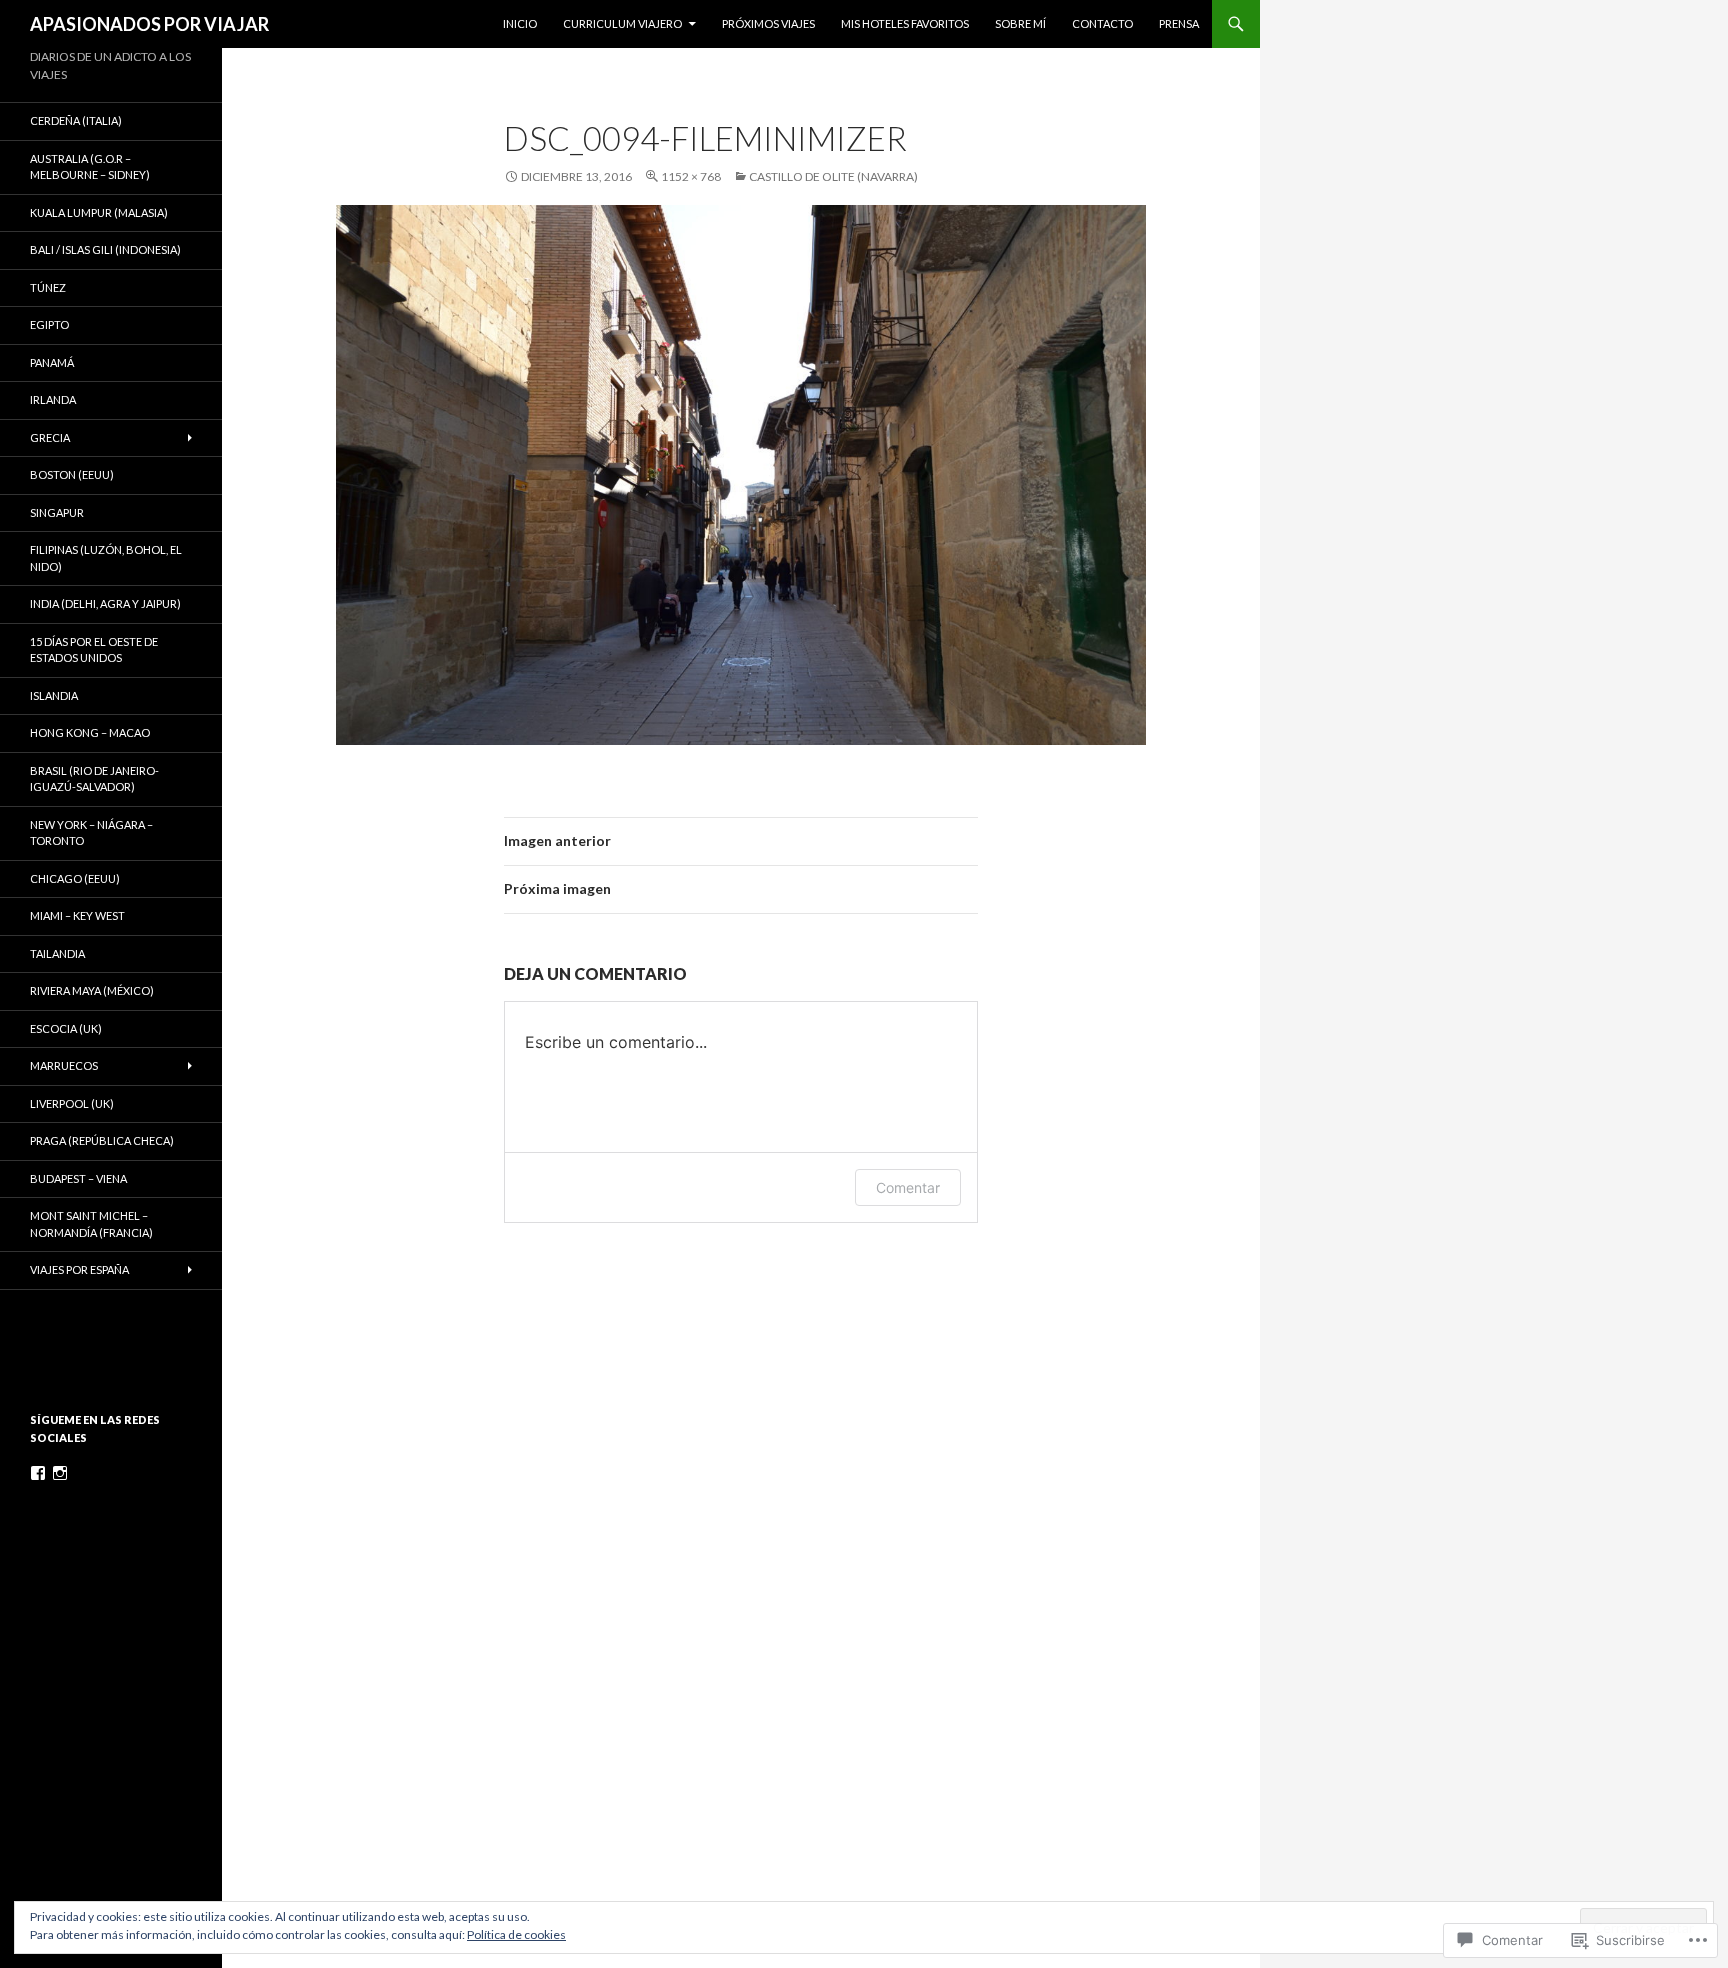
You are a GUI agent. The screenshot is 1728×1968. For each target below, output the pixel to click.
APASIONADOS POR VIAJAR (149, 24)
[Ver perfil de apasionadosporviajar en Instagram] (60, 1473)
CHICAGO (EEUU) (75, 878)
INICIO (520, 23)
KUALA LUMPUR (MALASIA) (99, 212)
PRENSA (1179, 23)
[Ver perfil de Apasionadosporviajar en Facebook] (38, 1473)
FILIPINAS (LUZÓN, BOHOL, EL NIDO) (106, 558)
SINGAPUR (57, 512)
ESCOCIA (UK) (66, 1028)
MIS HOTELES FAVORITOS (905, 23)
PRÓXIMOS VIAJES (768, 23)
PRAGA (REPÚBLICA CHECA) (102, 1140)
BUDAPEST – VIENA (78, 1178)
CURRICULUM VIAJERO (622, 23)
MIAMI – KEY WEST (77, 915)
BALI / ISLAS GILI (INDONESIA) (105, 249)
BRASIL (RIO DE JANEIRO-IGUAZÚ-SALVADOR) (94, 779)
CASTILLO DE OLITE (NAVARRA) (833, 176)
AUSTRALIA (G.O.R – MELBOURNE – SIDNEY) (90, 167)
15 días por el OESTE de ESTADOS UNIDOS (94, 650)
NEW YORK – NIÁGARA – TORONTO (91, 833)
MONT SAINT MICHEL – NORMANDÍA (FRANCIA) (91, 1224)
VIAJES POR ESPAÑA (79, 1269)
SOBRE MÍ (1020, 23)
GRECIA (50, 437)
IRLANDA (53, 399)
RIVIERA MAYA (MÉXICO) (92, 990)
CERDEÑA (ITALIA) (76, 120)
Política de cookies (516, 1934)
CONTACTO (1102, 23)
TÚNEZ (48, 287)
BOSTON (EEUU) (72, 474)
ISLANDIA (54, 695)
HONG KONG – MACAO (90, 732)
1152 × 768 (691, 176)
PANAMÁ (52, 362)
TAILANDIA (57, 953)
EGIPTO (49, 324)
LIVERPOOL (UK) (72, 1103)
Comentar (908, 1187)
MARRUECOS (64, 1065)
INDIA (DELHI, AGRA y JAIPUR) (105, 603)
